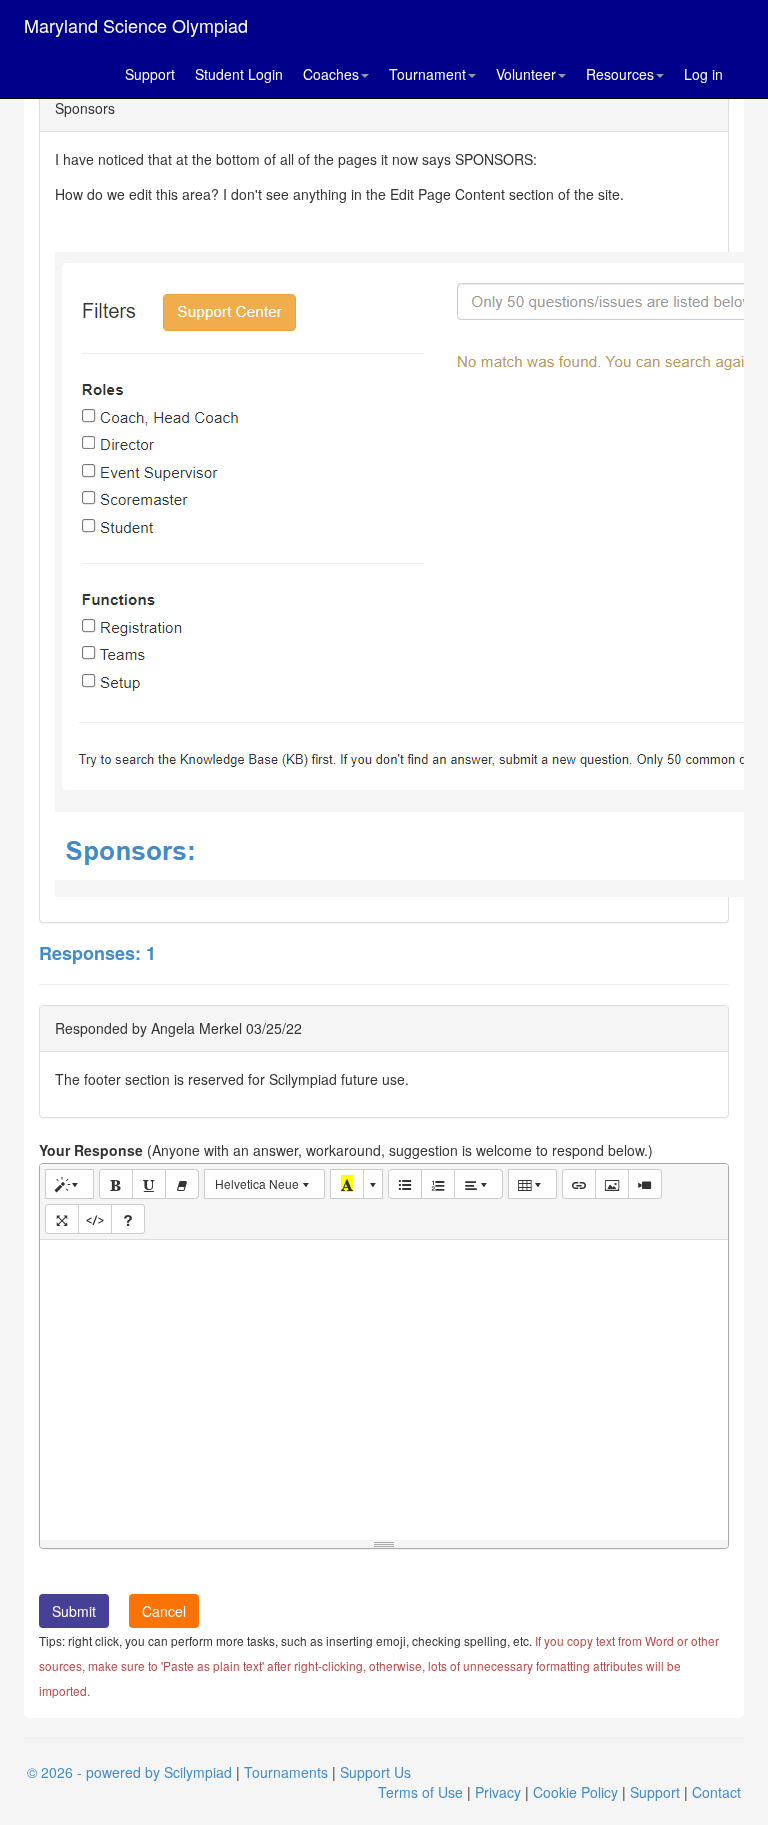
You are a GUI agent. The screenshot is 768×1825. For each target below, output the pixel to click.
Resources (620, 74)
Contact (716, 1792)
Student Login (239, 74)
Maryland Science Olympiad (136, 25)
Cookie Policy (575, 1792)
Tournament (427, 74)
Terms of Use (420, 1792)
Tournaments (286, 1772)
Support (150, 74)
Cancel (164, 1611)
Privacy (498, 1792)
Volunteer (526, 74)
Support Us (375, 1772)
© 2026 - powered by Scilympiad (129, 1772)
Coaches (331, 74)
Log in (703, 74)
